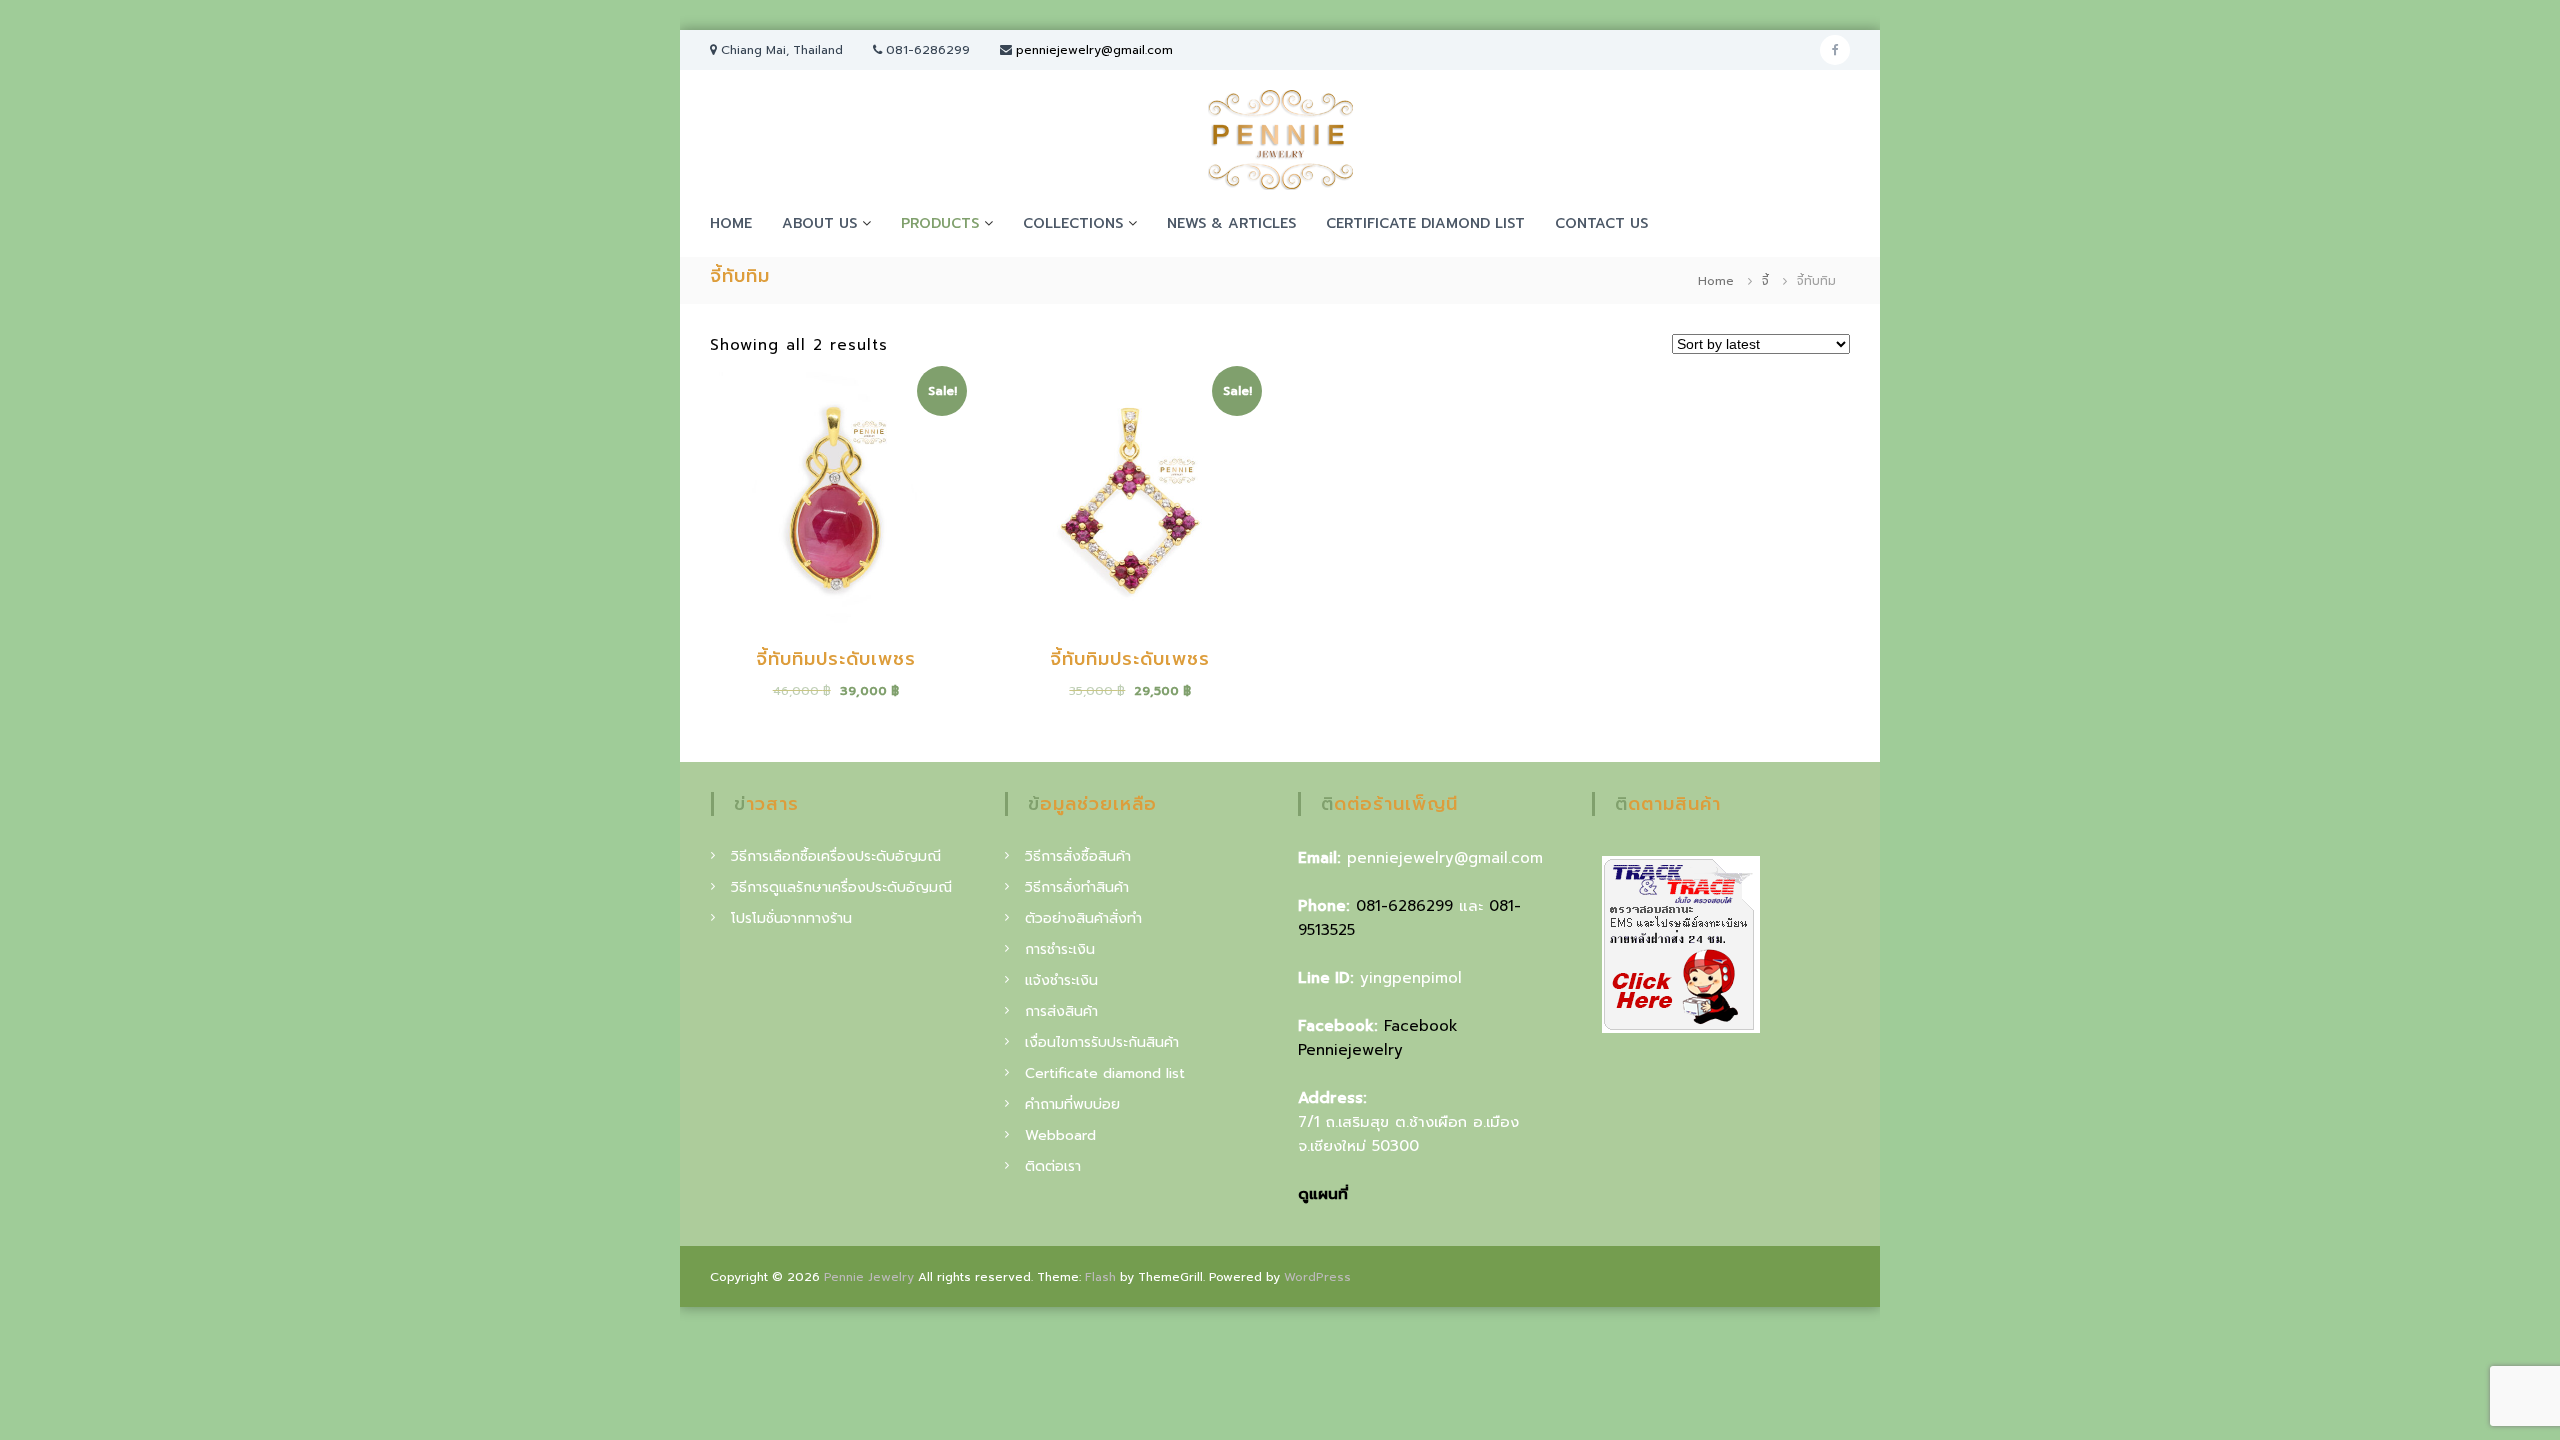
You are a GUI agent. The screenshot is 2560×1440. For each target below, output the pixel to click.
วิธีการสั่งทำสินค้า (1077, 887)
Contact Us (1601, 223)
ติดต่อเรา (1053, 1166)
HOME (731, 223)
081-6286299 (1404, 906)
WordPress (1317, 1277)
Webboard (1060, 1135)
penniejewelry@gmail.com (1094, 50)
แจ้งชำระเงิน (1061, 980)
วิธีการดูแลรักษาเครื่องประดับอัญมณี (841, 887)
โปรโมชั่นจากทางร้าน (791, 918)
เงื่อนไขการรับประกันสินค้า (1102, 1042)
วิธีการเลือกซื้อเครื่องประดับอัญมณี (836, 856)
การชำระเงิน (1060, 949)
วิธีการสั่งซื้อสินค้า (1078, 856)
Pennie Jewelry (869, 1277)
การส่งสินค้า (1061, 1011)
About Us (819, 223)
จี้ (1765, 281)
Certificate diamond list (1425, 223)
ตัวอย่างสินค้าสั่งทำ (1083, 918)
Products (940, 223)
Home (1716, 281)
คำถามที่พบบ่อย (1072, 1104)
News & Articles (1231, 223)
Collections (1073, 223)
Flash (1100, 1277)
